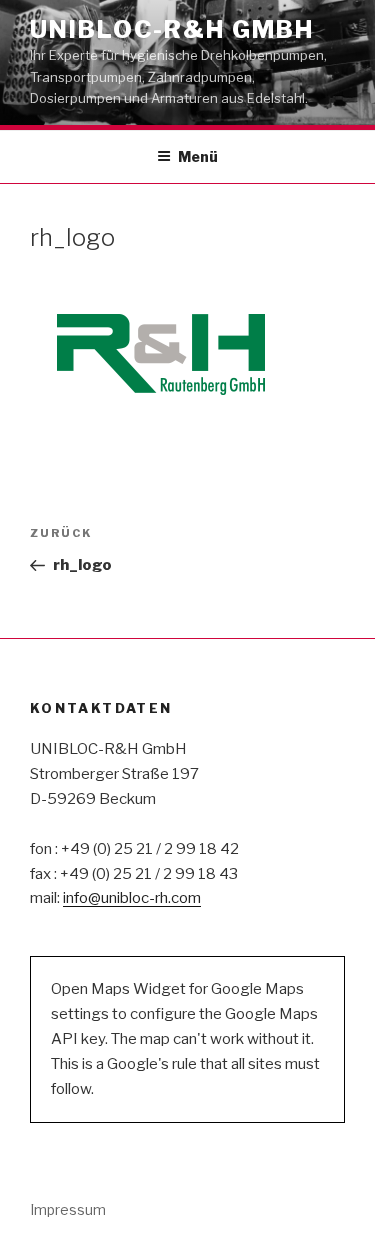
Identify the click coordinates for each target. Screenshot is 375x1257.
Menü (198, 156)
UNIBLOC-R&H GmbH (172, 29)
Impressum (68, 1209)
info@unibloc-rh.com (132, 898)
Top (357, 1239)
